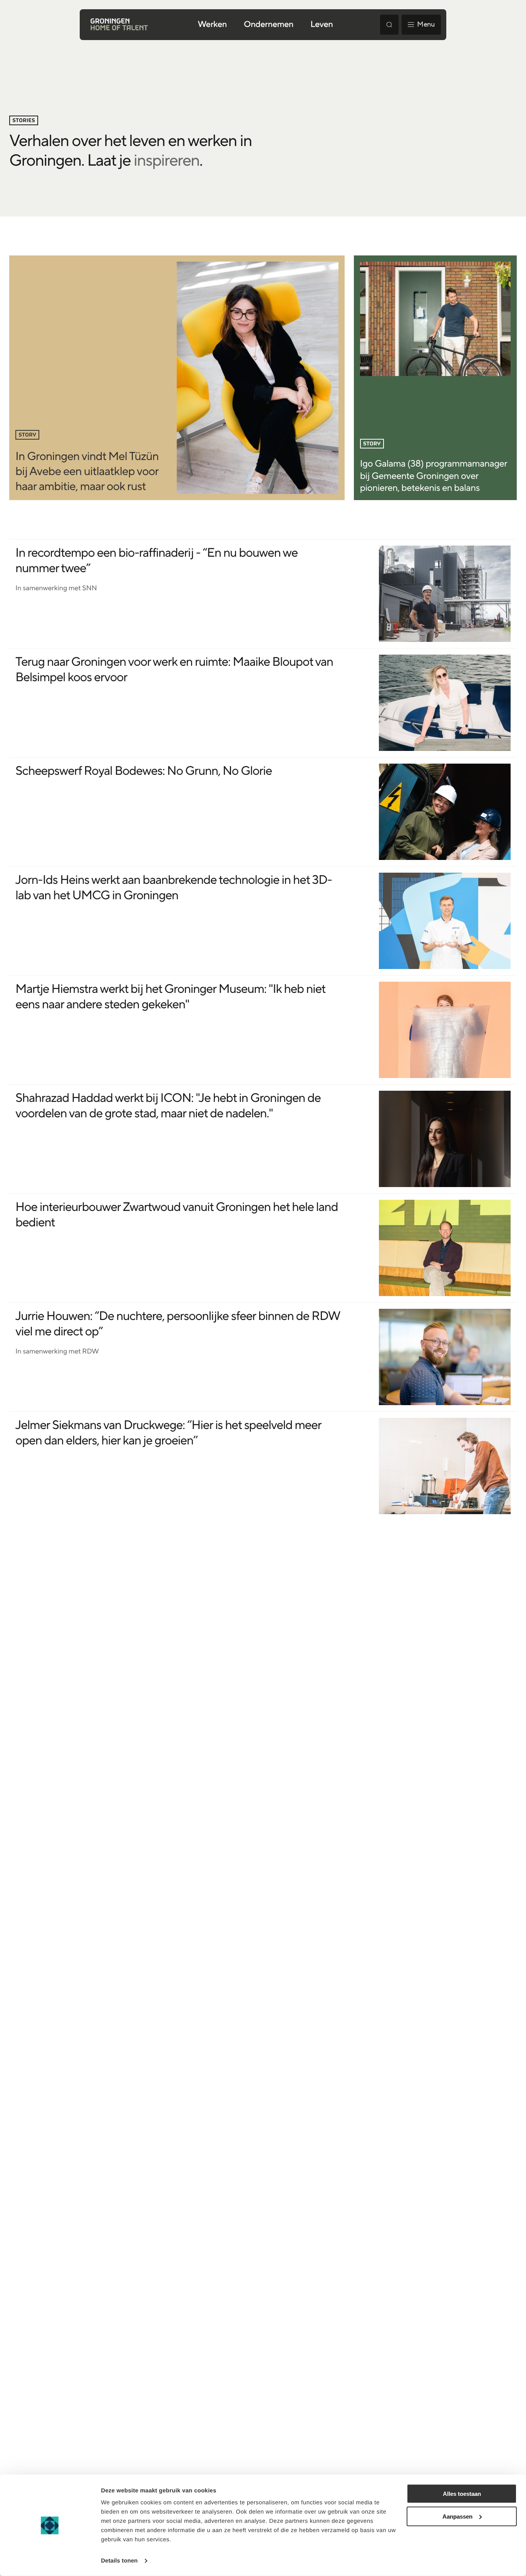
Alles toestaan (462, 2494)
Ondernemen (269, 25)
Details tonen (119, 2561)
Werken (212, 25)
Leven (322, 25)
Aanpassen (457, 2516)
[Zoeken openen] (389, 25)
